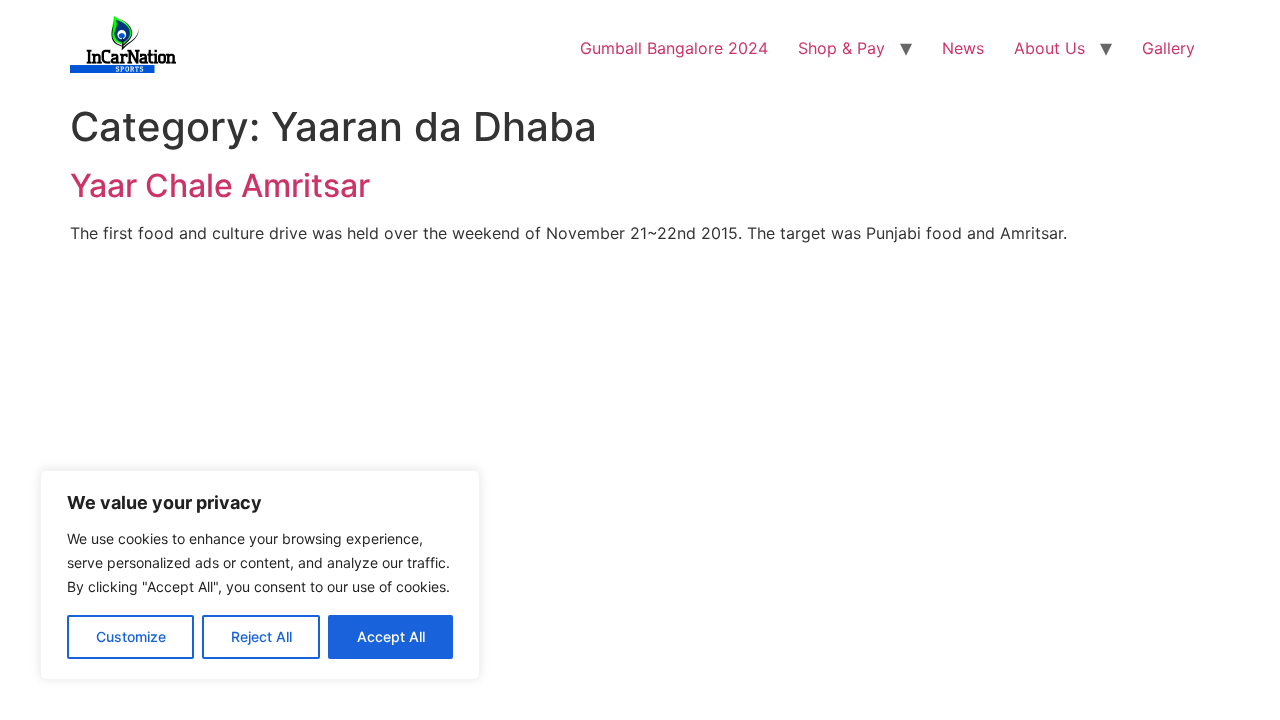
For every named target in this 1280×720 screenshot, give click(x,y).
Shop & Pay (841, 48)
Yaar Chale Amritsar (220, 185)
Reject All (261, 636)
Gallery (1168, 48)
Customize (131, 636)
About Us (1049, 48)
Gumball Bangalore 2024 (674, 48)
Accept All (391, 636)
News (963, 48)
